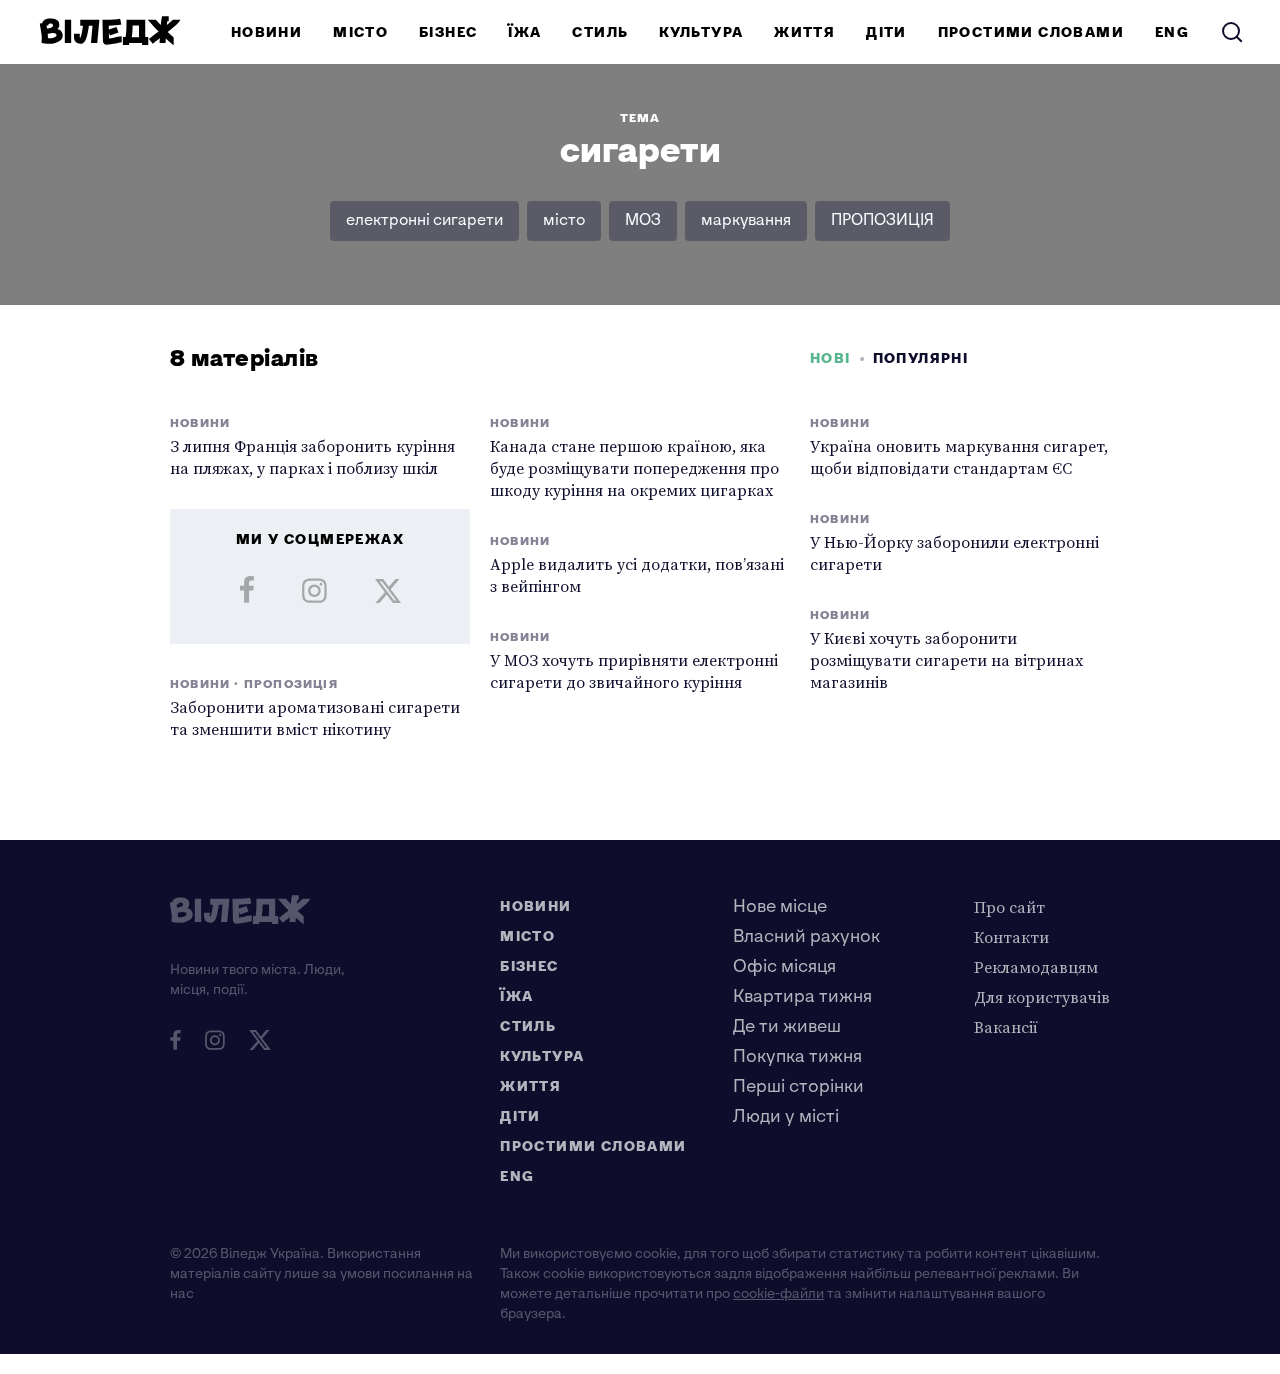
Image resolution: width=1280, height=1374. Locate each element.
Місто (360, 32)
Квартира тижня (802, 996)
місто (564, 220)
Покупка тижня (797, 1056)
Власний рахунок (806, 936)
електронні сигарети (424, 220)
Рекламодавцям (1036, 967)
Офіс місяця (784, 966)
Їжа (524, 32)
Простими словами (1031, 32)
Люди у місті (786, 1116)
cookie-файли (778, 1293)
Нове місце (780, 906)
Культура (701, 32)
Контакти (1011, 937)
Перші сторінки (798, 1086)
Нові (830, 358)
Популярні (921, 358)
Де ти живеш (787, 1026)
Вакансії (1006, 1027)
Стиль (600, 32)
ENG (1172, 32)
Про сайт (1009, 907)
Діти (886, 32)
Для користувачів (1042, 997)
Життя (804, 32)
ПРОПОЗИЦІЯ (882, 220)
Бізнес (448, 32)
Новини (266, 32)
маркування (746, 220)
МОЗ (643, 220)
